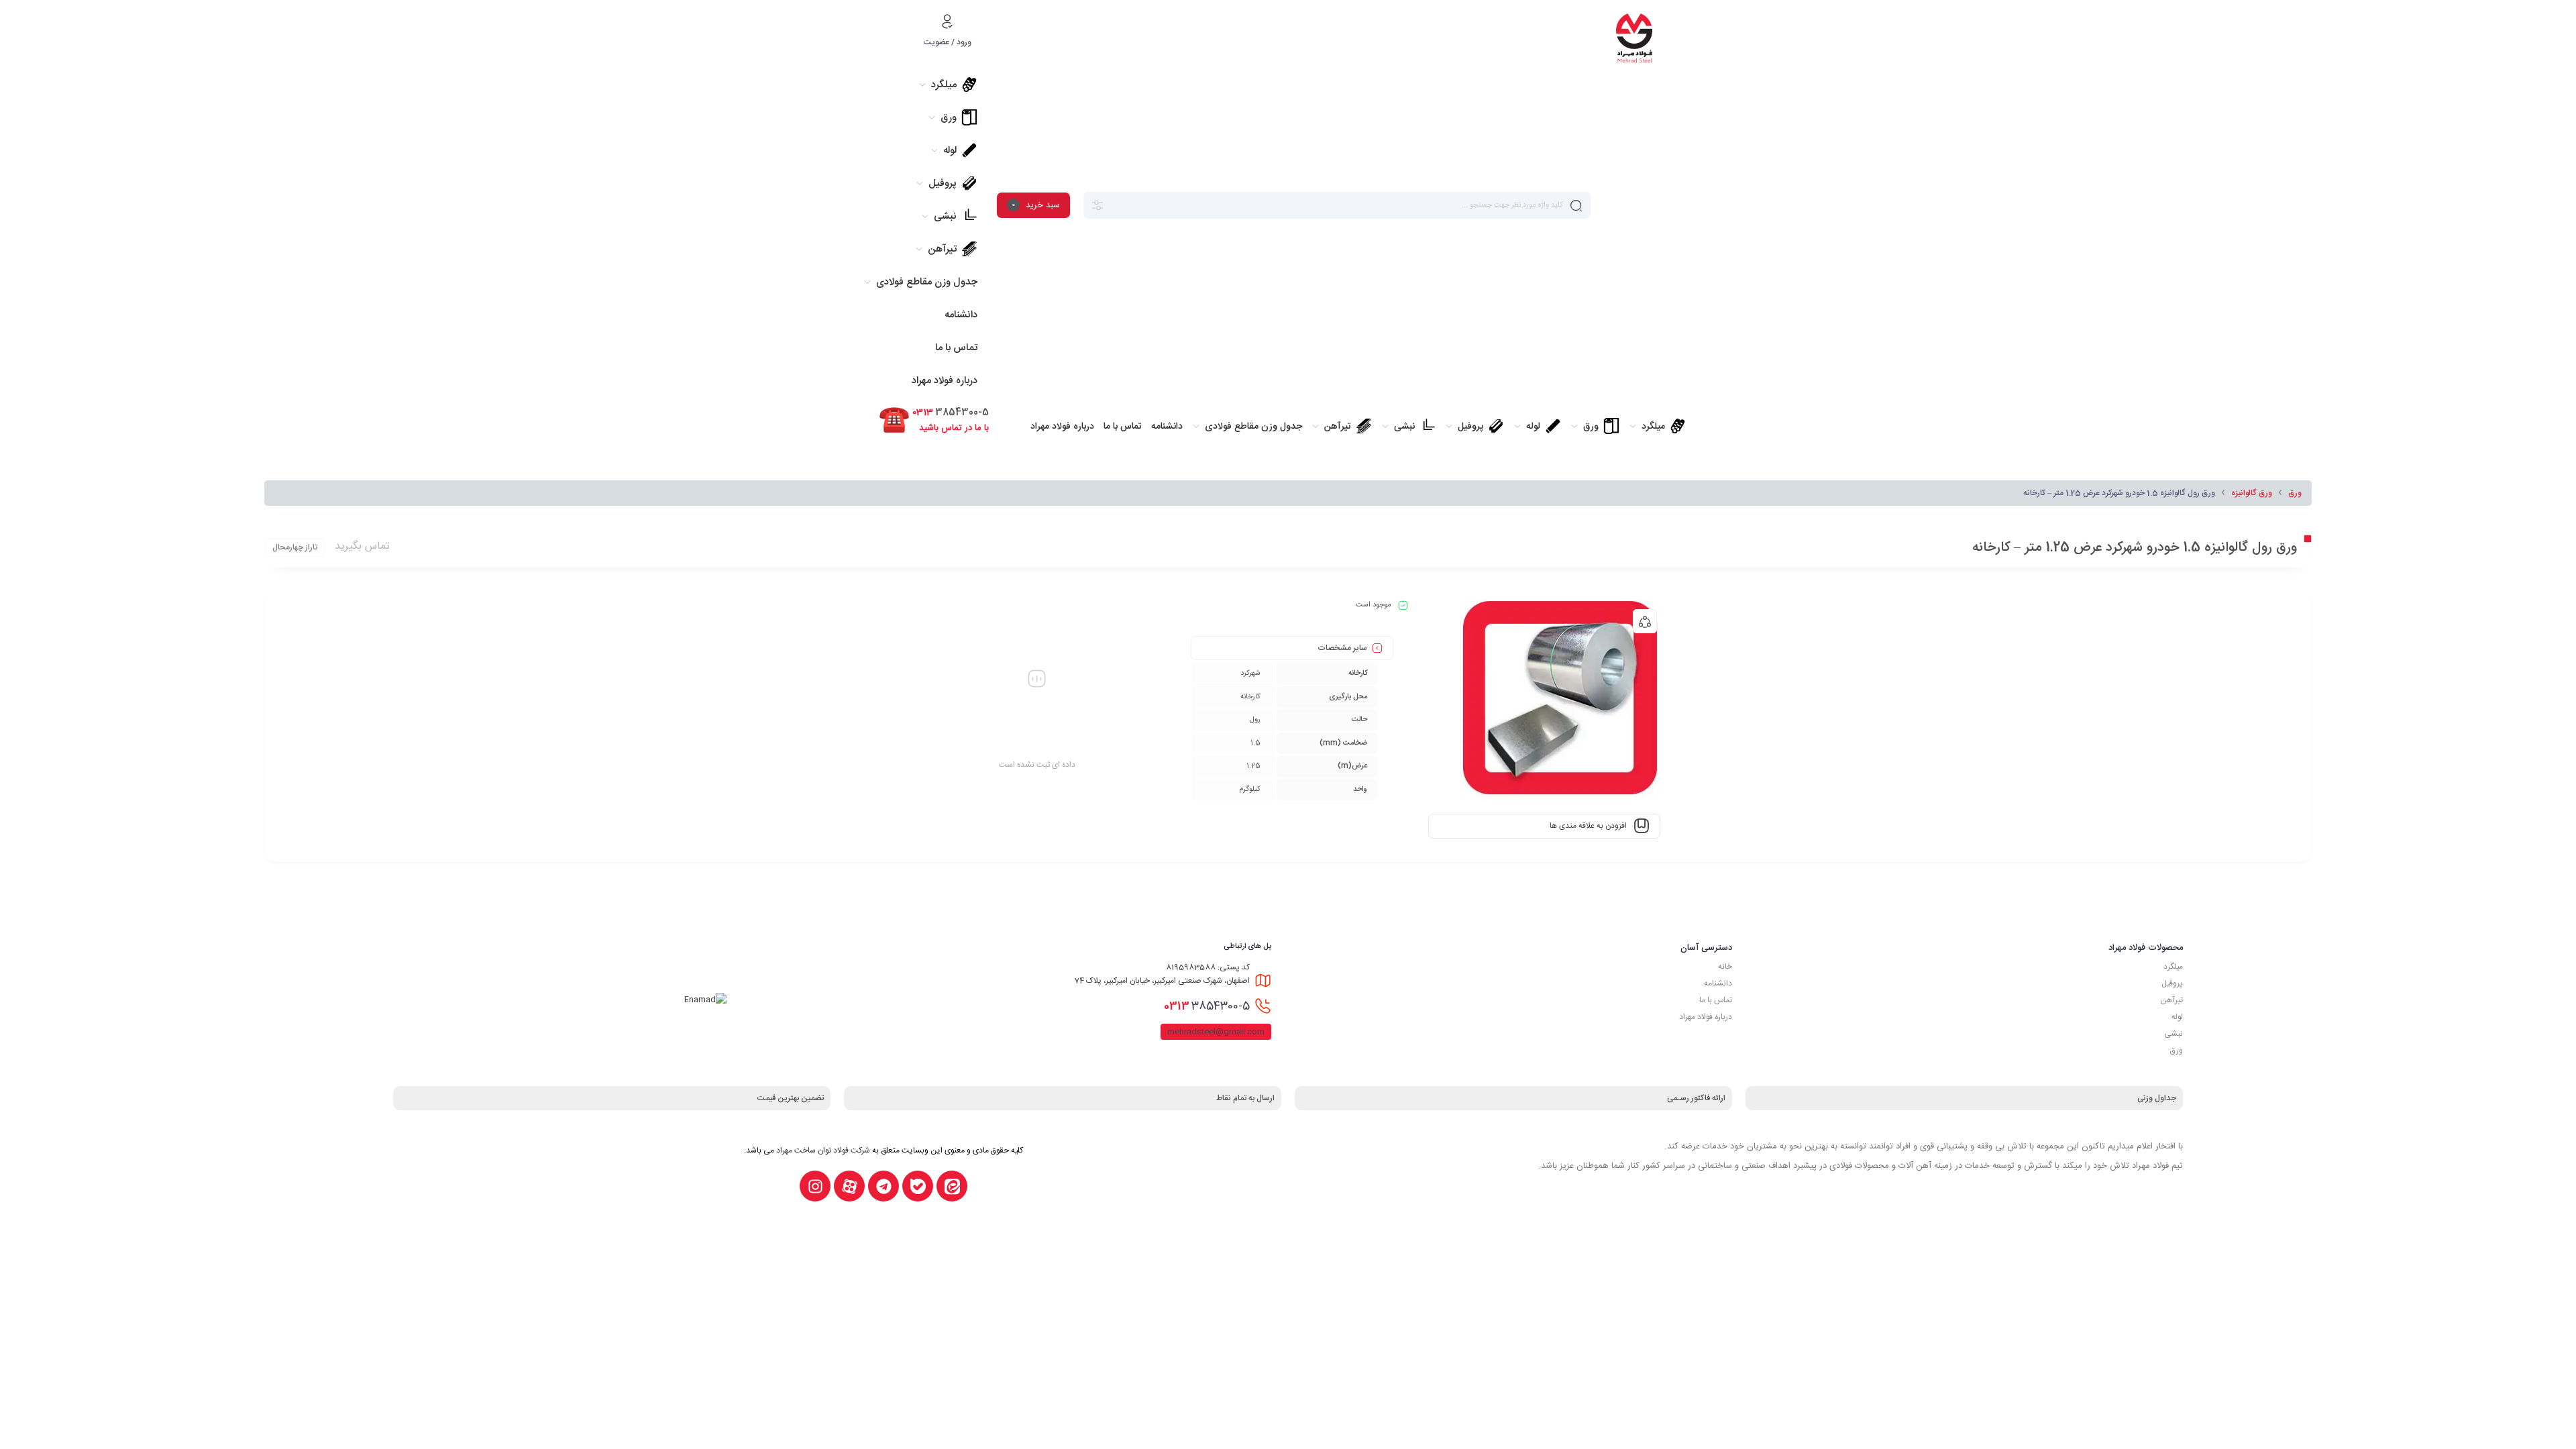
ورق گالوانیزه (2252, 493)
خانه (1725, 967)
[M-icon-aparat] (849, 1186)
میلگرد (2173, 967)
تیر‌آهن (2171, 1000)
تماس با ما (1716, 1000)
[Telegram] (883, 1186)
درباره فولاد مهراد (1706, 1017)
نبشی (2173, 1034)
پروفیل (2172, 983)
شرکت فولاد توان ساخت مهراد (823, 1150)
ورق (2295, 493)
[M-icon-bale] (918, 1186)
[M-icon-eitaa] (952, 1186)
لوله (2177, 1017)
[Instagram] (815, 1186)
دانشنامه (1718, 983)
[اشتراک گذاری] (1645, 621)
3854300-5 (1207, 1006)
